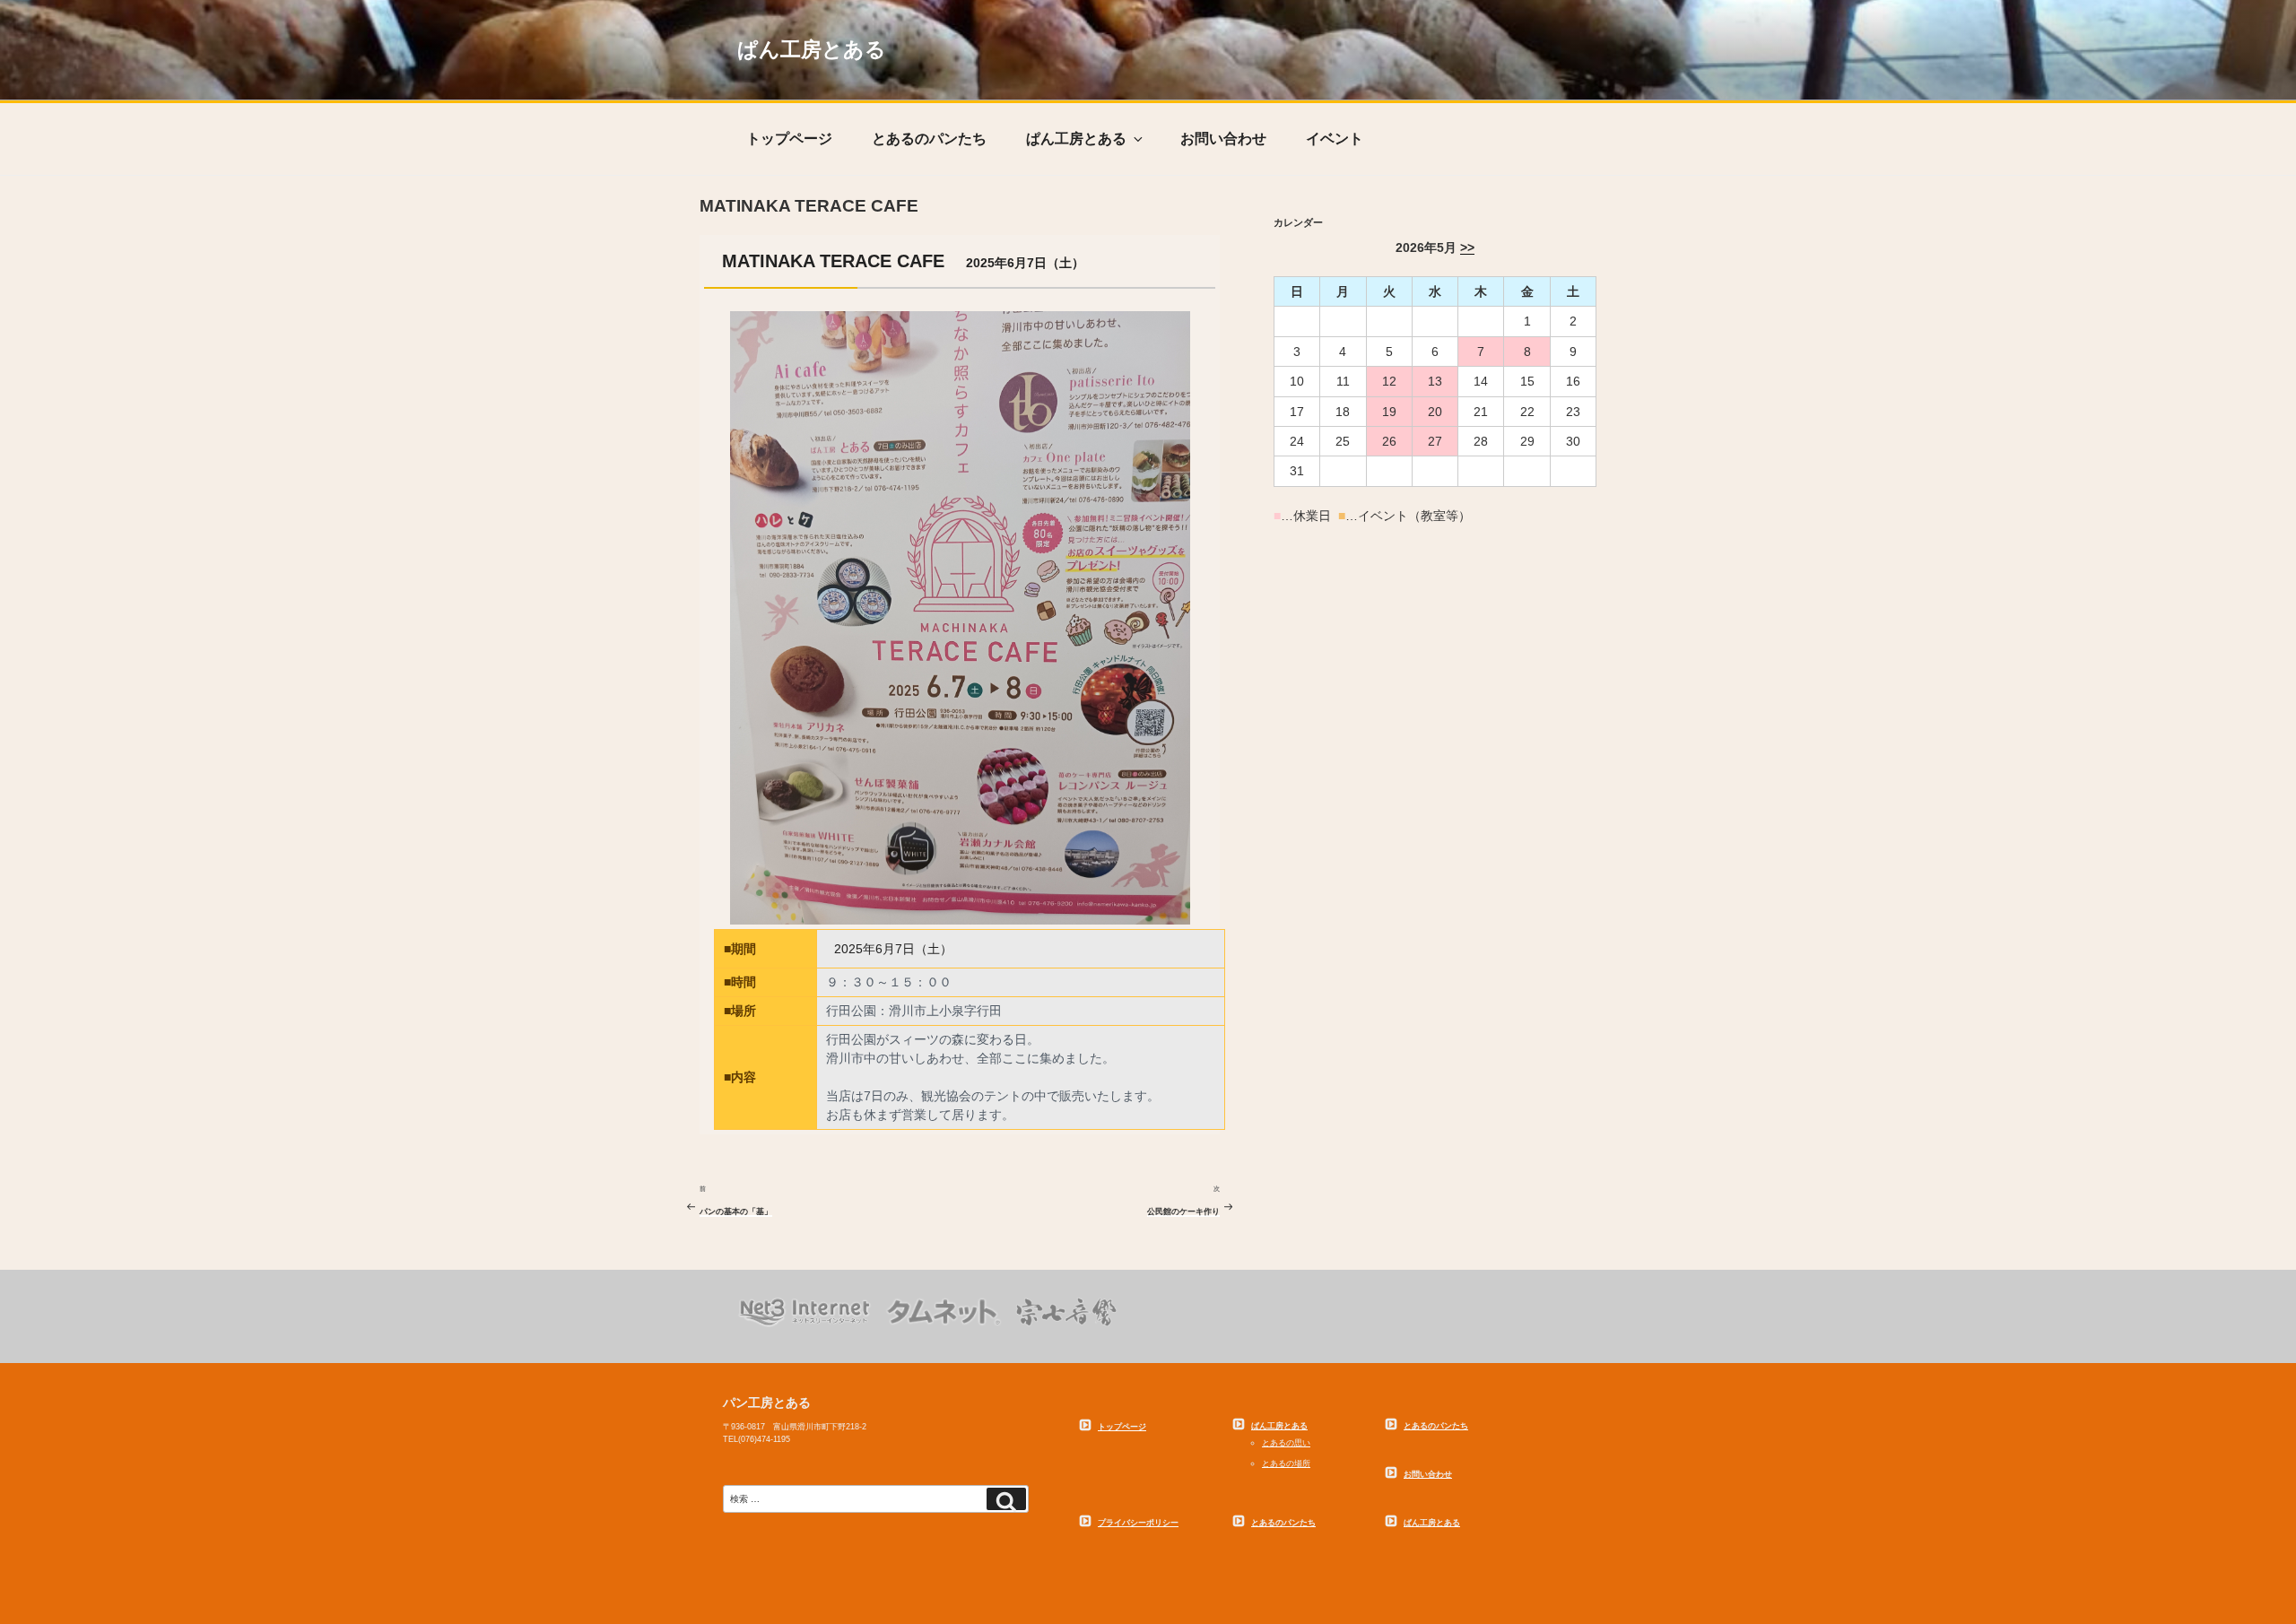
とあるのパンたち (929, 139)
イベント (1335, 139)
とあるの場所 (1286, 1463)
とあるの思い (1286, 1443)
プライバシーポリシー (1138, 1523)
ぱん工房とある (812, 50)
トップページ (789, 139)
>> (1467, 248)
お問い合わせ (1223, 139)
